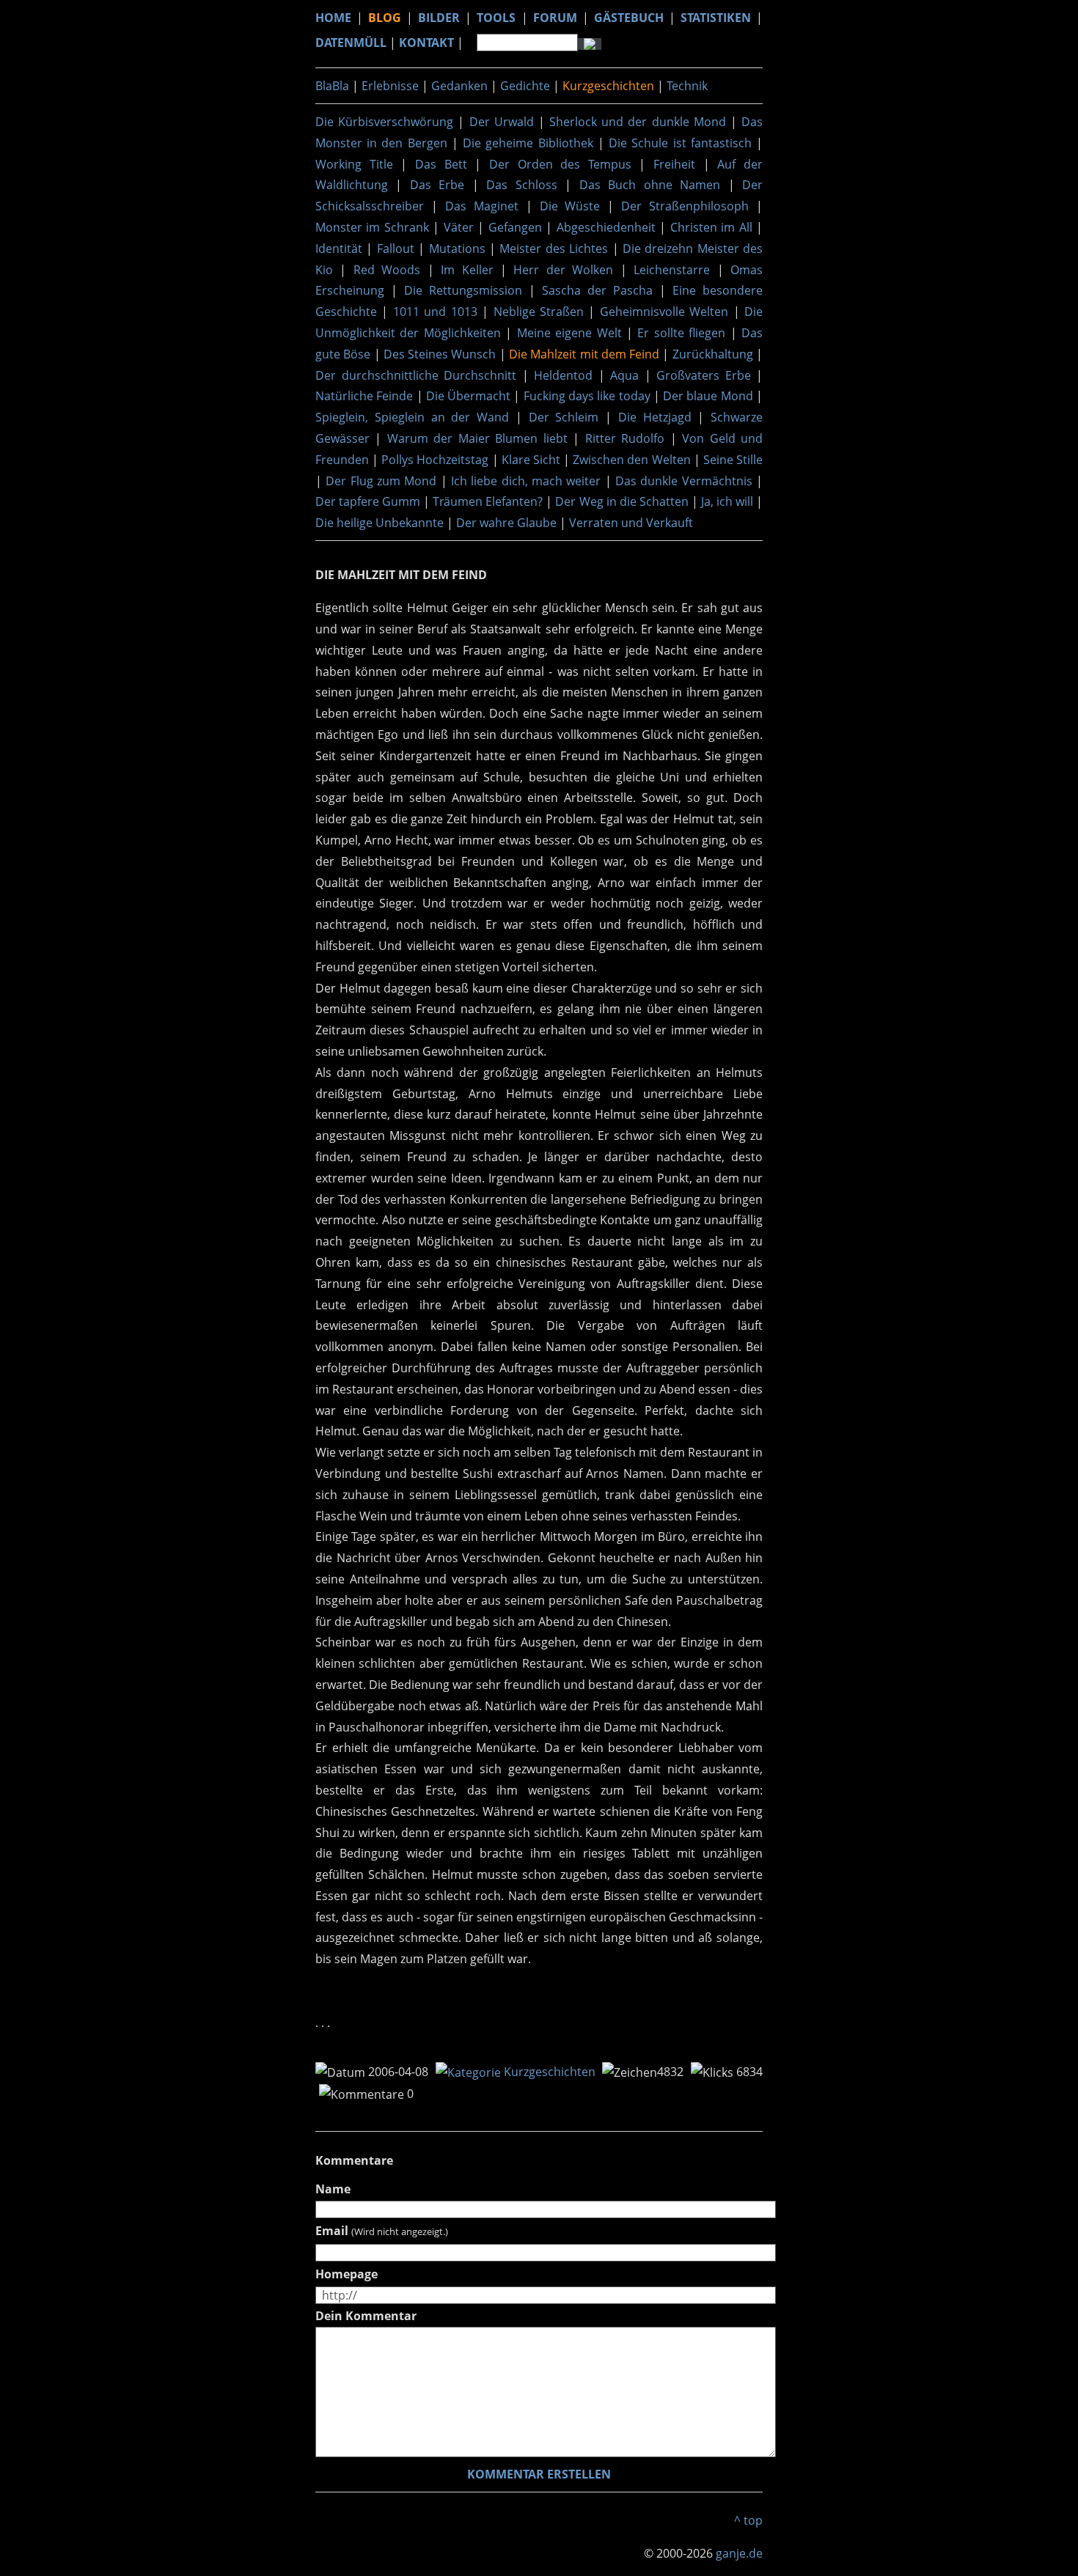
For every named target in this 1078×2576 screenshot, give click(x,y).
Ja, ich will (727, 501)
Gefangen (515, 227)
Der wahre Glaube (506, 523)
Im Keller (467, 270)
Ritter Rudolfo (625, 438)
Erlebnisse (390, 86)
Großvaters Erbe (704, 375)
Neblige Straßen (539, 312)
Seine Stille (733, 460)
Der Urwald (502, 122)
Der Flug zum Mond (381, 481)
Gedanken (459, 86)
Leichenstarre (672, 270)
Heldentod (563, 375)
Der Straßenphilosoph (685, 206)
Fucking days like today (587, 396)
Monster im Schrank (372, 227)
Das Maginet (482, 206)
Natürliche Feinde (364, 396)
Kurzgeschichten (608, 86)
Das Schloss (521, 185)
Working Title (354, 164)
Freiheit (674, 164)
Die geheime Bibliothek (528, 143)
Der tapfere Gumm (368, 501)
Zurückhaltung (713, 354)
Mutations (457, 249)
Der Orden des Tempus (560, 164)
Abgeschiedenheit (606, 227)
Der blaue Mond (708, 396)
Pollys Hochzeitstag (435, 460)
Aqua (624, 375)
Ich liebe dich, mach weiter (526, 481)
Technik (687, 86)
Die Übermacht (468, 396)
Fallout (396, 249)
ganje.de (739, 2553)
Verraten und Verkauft (631, 523)
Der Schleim (564, 417)
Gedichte (525, 86)
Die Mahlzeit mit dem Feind (584, 354)
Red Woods (387, 270)
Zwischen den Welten (631, 460)
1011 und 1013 (435, 312)
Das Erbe (437, 185)
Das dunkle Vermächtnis (684, 481)
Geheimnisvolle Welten (664, 312)
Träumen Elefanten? (488, 501)
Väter (459, 227)
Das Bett (441, 164)
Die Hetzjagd (655, 417)
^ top (748, 2520)
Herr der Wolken (563, 270)
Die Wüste (570, 206)
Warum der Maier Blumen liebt (477, 438)
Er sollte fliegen (681, 333)
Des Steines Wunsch (440, 354)
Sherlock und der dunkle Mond (638, 122)
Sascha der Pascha (597, 290)
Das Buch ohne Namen (650, 185)
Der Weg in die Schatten (621, 501)
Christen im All (711, 227)
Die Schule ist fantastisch (680, 143)
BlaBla (332, 86)
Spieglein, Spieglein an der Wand (412, 417)
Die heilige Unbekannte (379, 523)
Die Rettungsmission (463, 290)
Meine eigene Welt (569, 333)
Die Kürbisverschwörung (384, 122)
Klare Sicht (531, 460)
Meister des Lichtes (554, 249)
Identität (339, 249)
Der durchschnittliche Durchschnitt (416, 375)
